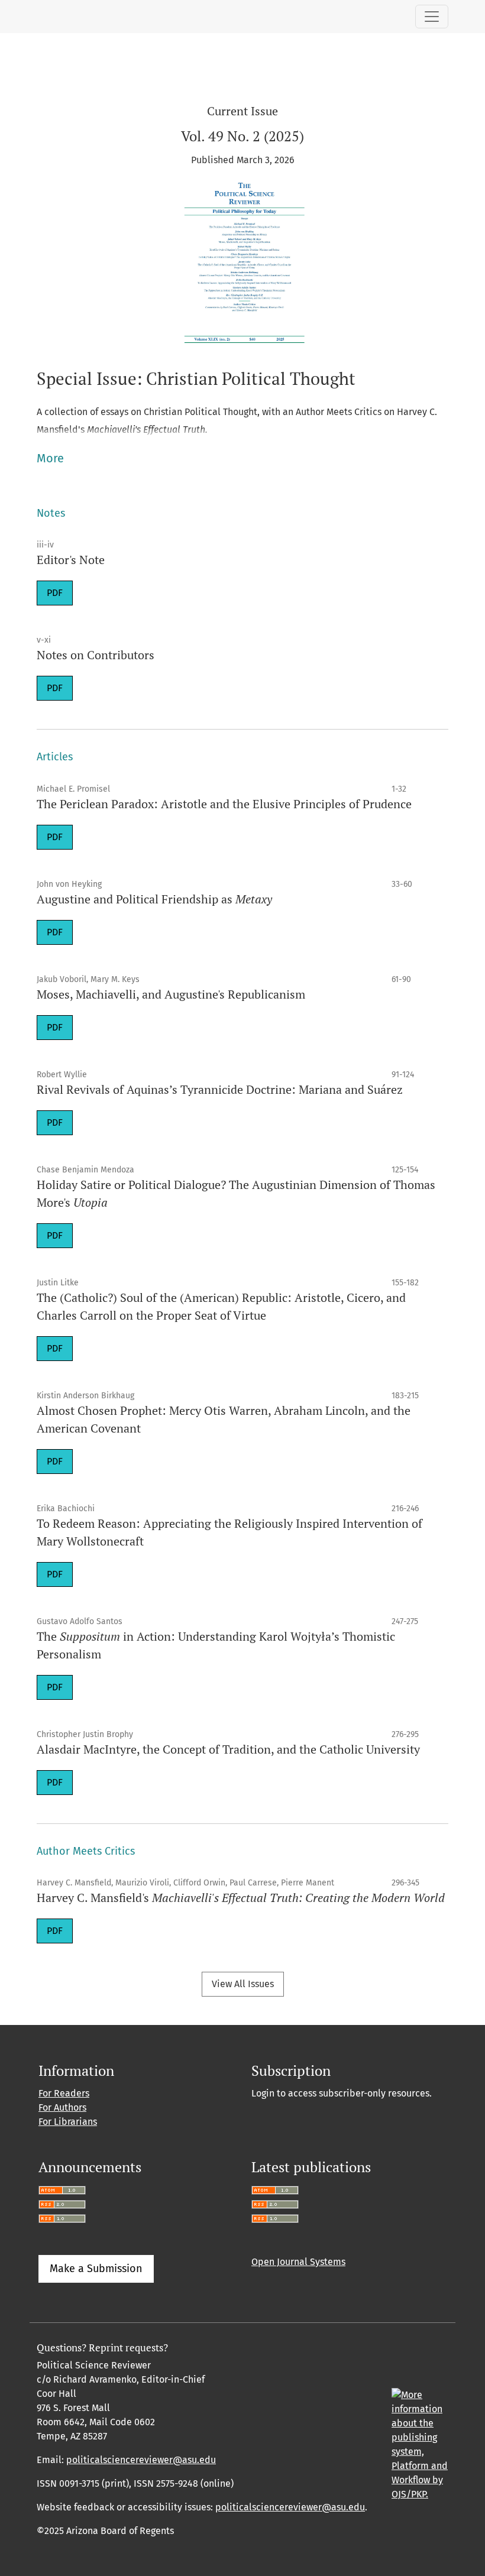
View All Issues (243, 1984)
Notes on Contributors (96, 655)
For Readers (64, 2093)
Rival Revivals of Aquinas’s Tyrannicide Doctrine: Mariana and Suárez (220, 1089)
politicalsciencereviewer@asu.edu (141, 2460)
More (50, 458)
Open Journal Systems (298, 2262)
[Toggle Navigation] (432, 17)
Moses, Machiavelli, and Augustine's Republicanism (171, 994)
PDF (55, 593)
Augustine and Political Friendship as (154, 899)
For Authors (62, 2107)
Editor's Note (71, 560)
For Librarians (68, 2122)
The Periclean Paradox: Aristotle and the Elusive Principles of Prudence (224, 804)
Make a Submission (96, 2269)
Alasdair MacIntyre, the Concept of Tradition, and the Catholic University (228, 1749)
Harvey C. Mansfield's (241, 1898)
